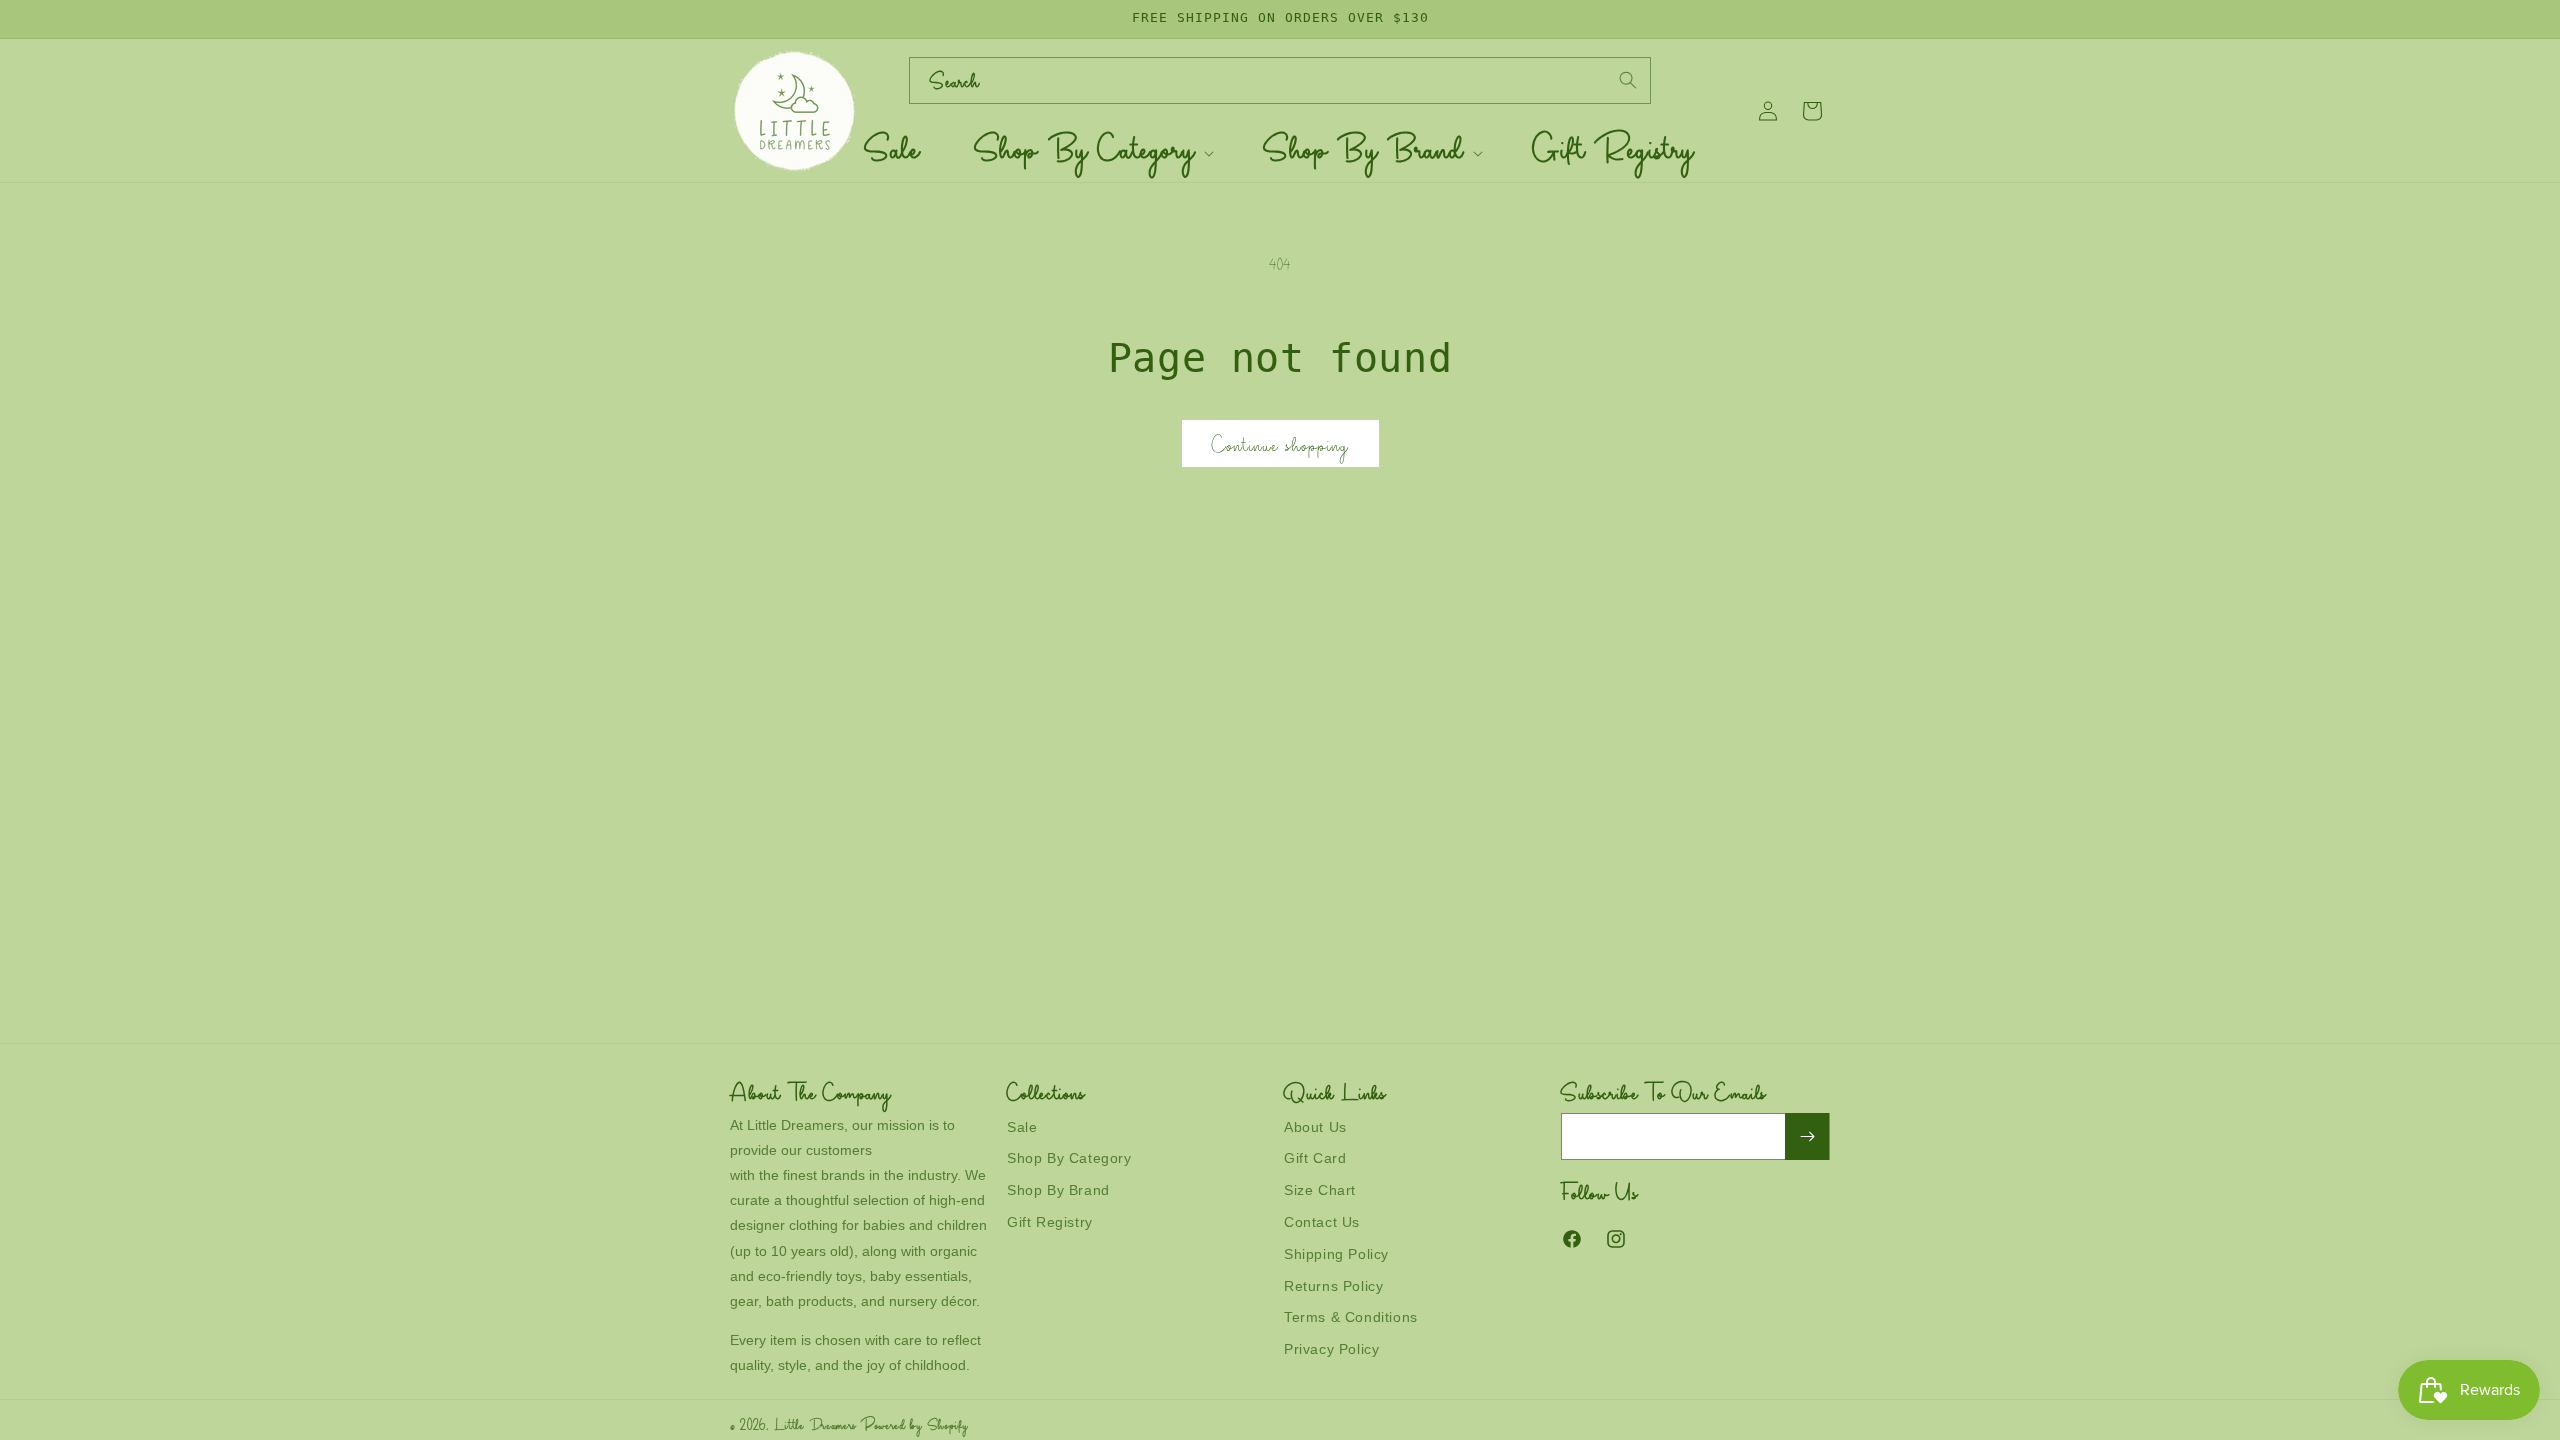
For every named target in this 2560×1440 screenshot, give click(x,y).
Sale (1022, 1127)
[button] (1093, 153)
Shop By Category (1069, 1158)
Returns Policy (1333, 1286)
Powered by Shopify (915, 1427)
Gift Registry (1050, 1222)
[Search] (1628, 80)
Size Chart (1320, 1190)
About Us (1315, 1127)
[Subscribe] (1807, 1136)
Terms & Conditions (1351, 1317)
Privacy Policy (1331, 1349)
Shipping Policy (1336, 1254)
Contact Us (1322, 1222)
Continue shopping (1280, 448)
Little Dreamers (816, 1427)
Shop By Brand (1058, 1190)
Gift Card (1315, 1158)
